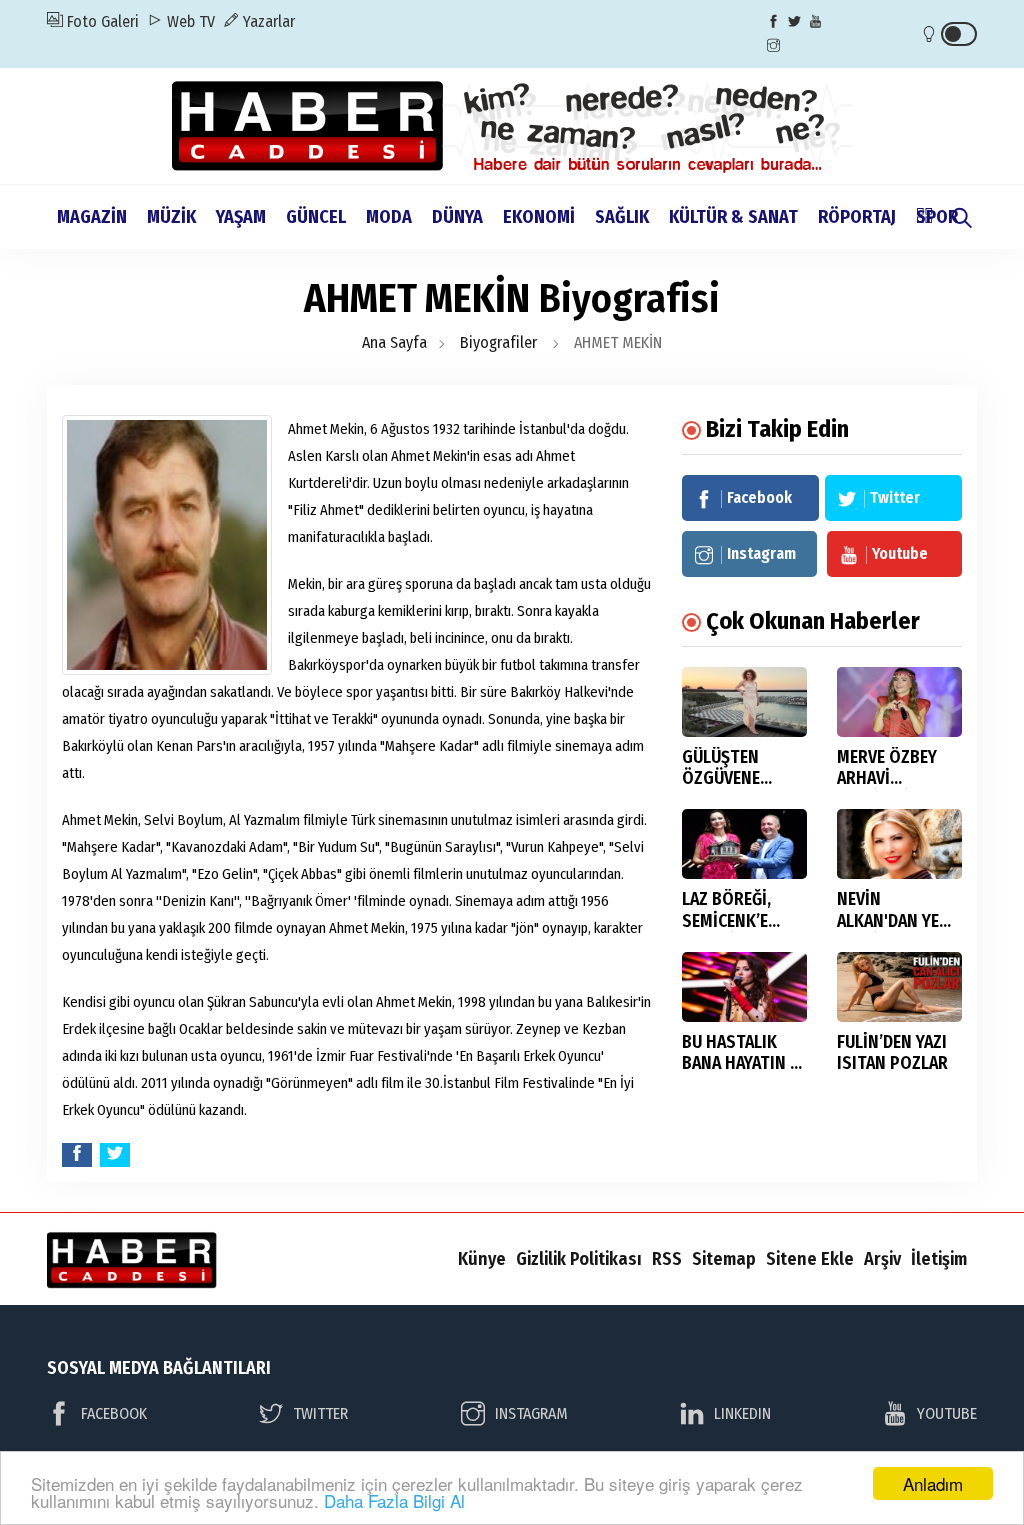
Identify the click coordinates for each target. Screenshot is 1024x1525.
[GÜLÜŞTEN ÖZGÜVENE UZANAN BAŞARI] (744, 702)
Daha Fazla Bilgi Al (394, 1500)
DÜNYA (457, 217)
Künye (482, 1259)
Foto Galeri (101, 21)
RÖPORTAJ (857, 217)
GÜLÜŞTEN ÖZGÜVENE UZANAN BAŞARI (739, 778)
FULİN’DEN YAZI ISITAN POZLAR (892, 1053)
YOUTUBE (947, 1413)
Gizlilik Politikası (579, 1259)
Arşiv (882, 1259)
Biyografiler (498, 342)
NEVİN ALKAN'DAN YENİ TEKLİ (896, 920)
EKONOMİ (539, 217)
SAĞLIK (622, 217)
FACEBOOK (114, 1413)
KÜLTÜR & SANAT (733, 217)
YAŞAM (241, 217)
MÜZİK (171, 217)
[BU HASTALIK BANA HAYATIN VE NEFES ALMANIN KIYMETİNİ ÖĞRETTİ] (744, 987)
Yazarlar (267, 21)
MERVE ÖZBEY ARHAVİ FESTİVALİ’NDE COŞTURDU (889, 789)
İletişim (939, 1259)
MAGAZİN (92, 217)
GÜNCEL (316, 217)
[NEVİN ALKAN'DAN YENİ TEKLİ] (899, 844)
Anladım (933, 1483)
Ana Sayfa (394, 342)
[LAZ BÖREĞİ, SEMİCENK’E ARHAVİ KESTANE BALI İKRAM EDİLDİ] (744, 844)
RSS (667, 1259)
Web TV (189, 21)
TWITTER (320, 1413)
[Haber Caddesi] (512, 124)
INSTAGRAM (531, 1413)
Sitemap (724, 1259)
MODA (389, 217)
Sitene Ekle (810, 1259)
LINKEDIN (742, 1413)
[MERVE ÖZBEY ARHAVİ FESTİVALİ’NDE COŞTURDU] (899, 702)
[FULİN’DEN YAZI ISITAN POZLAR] (899, 987)
